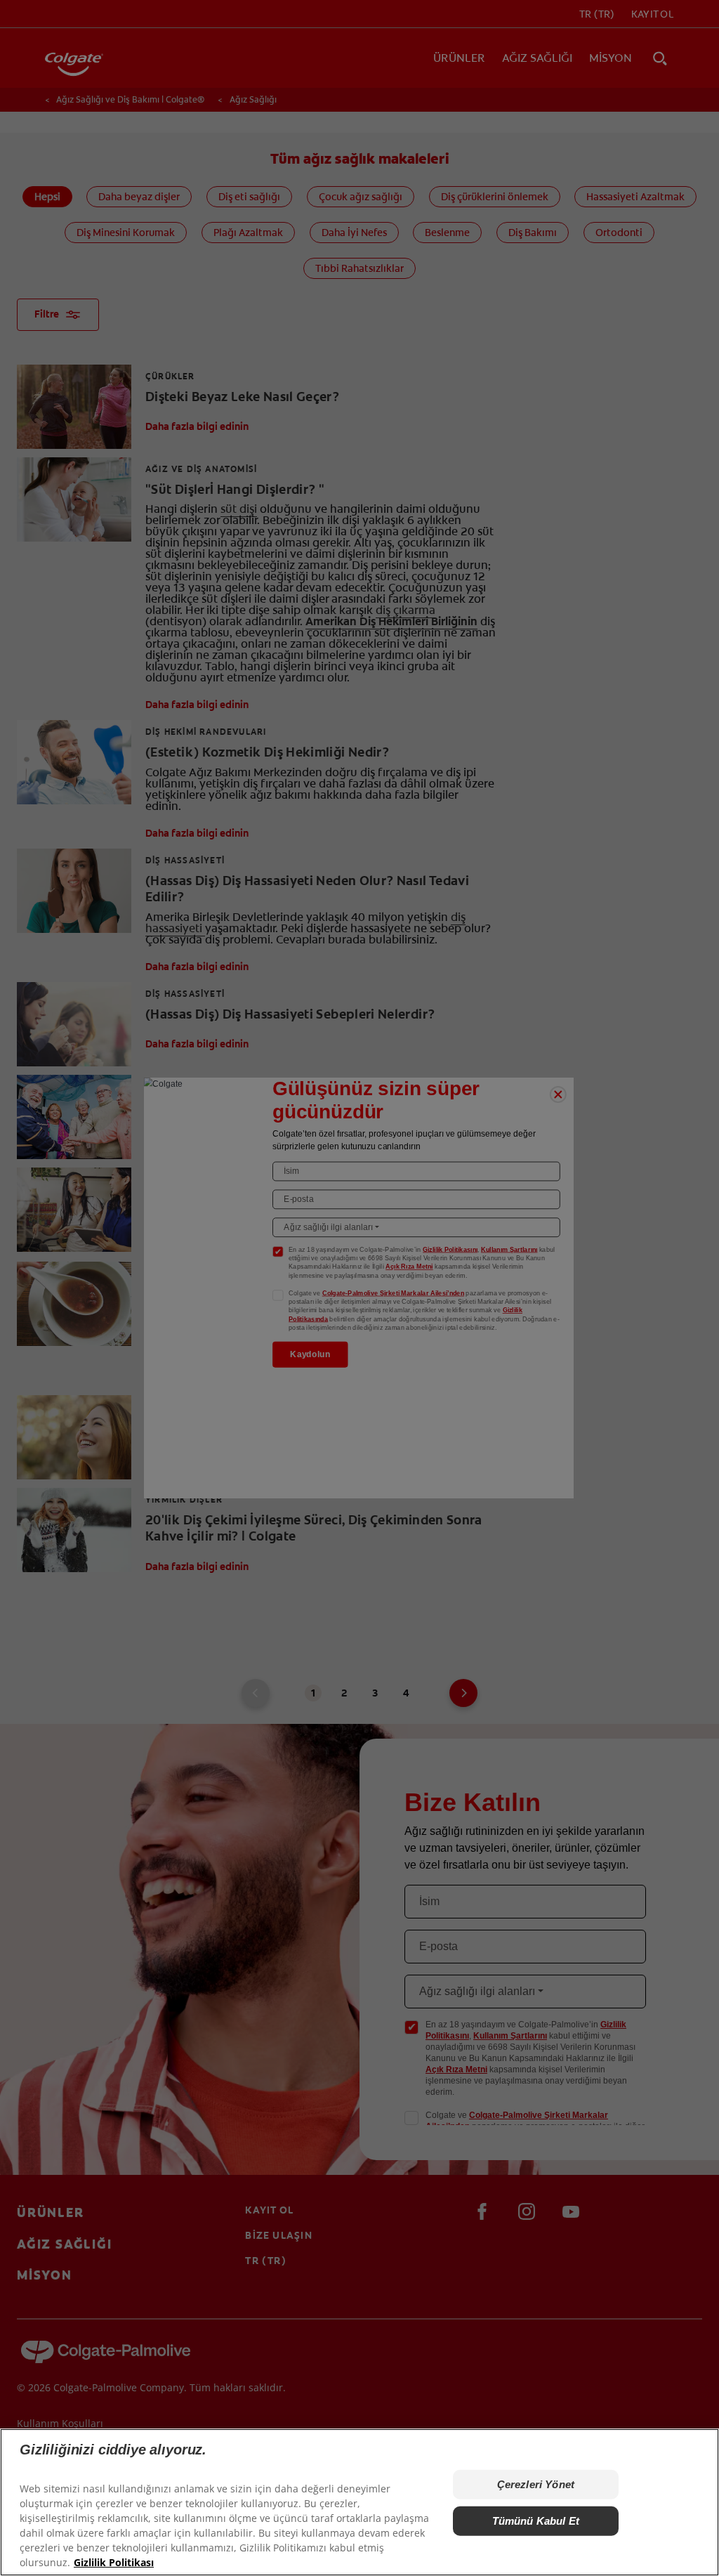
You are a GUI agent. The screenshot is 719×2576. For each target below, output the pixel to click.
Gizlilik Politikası (114, 2562)
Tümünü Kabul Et (536, 2521)
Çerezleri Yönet (536, 2484)
